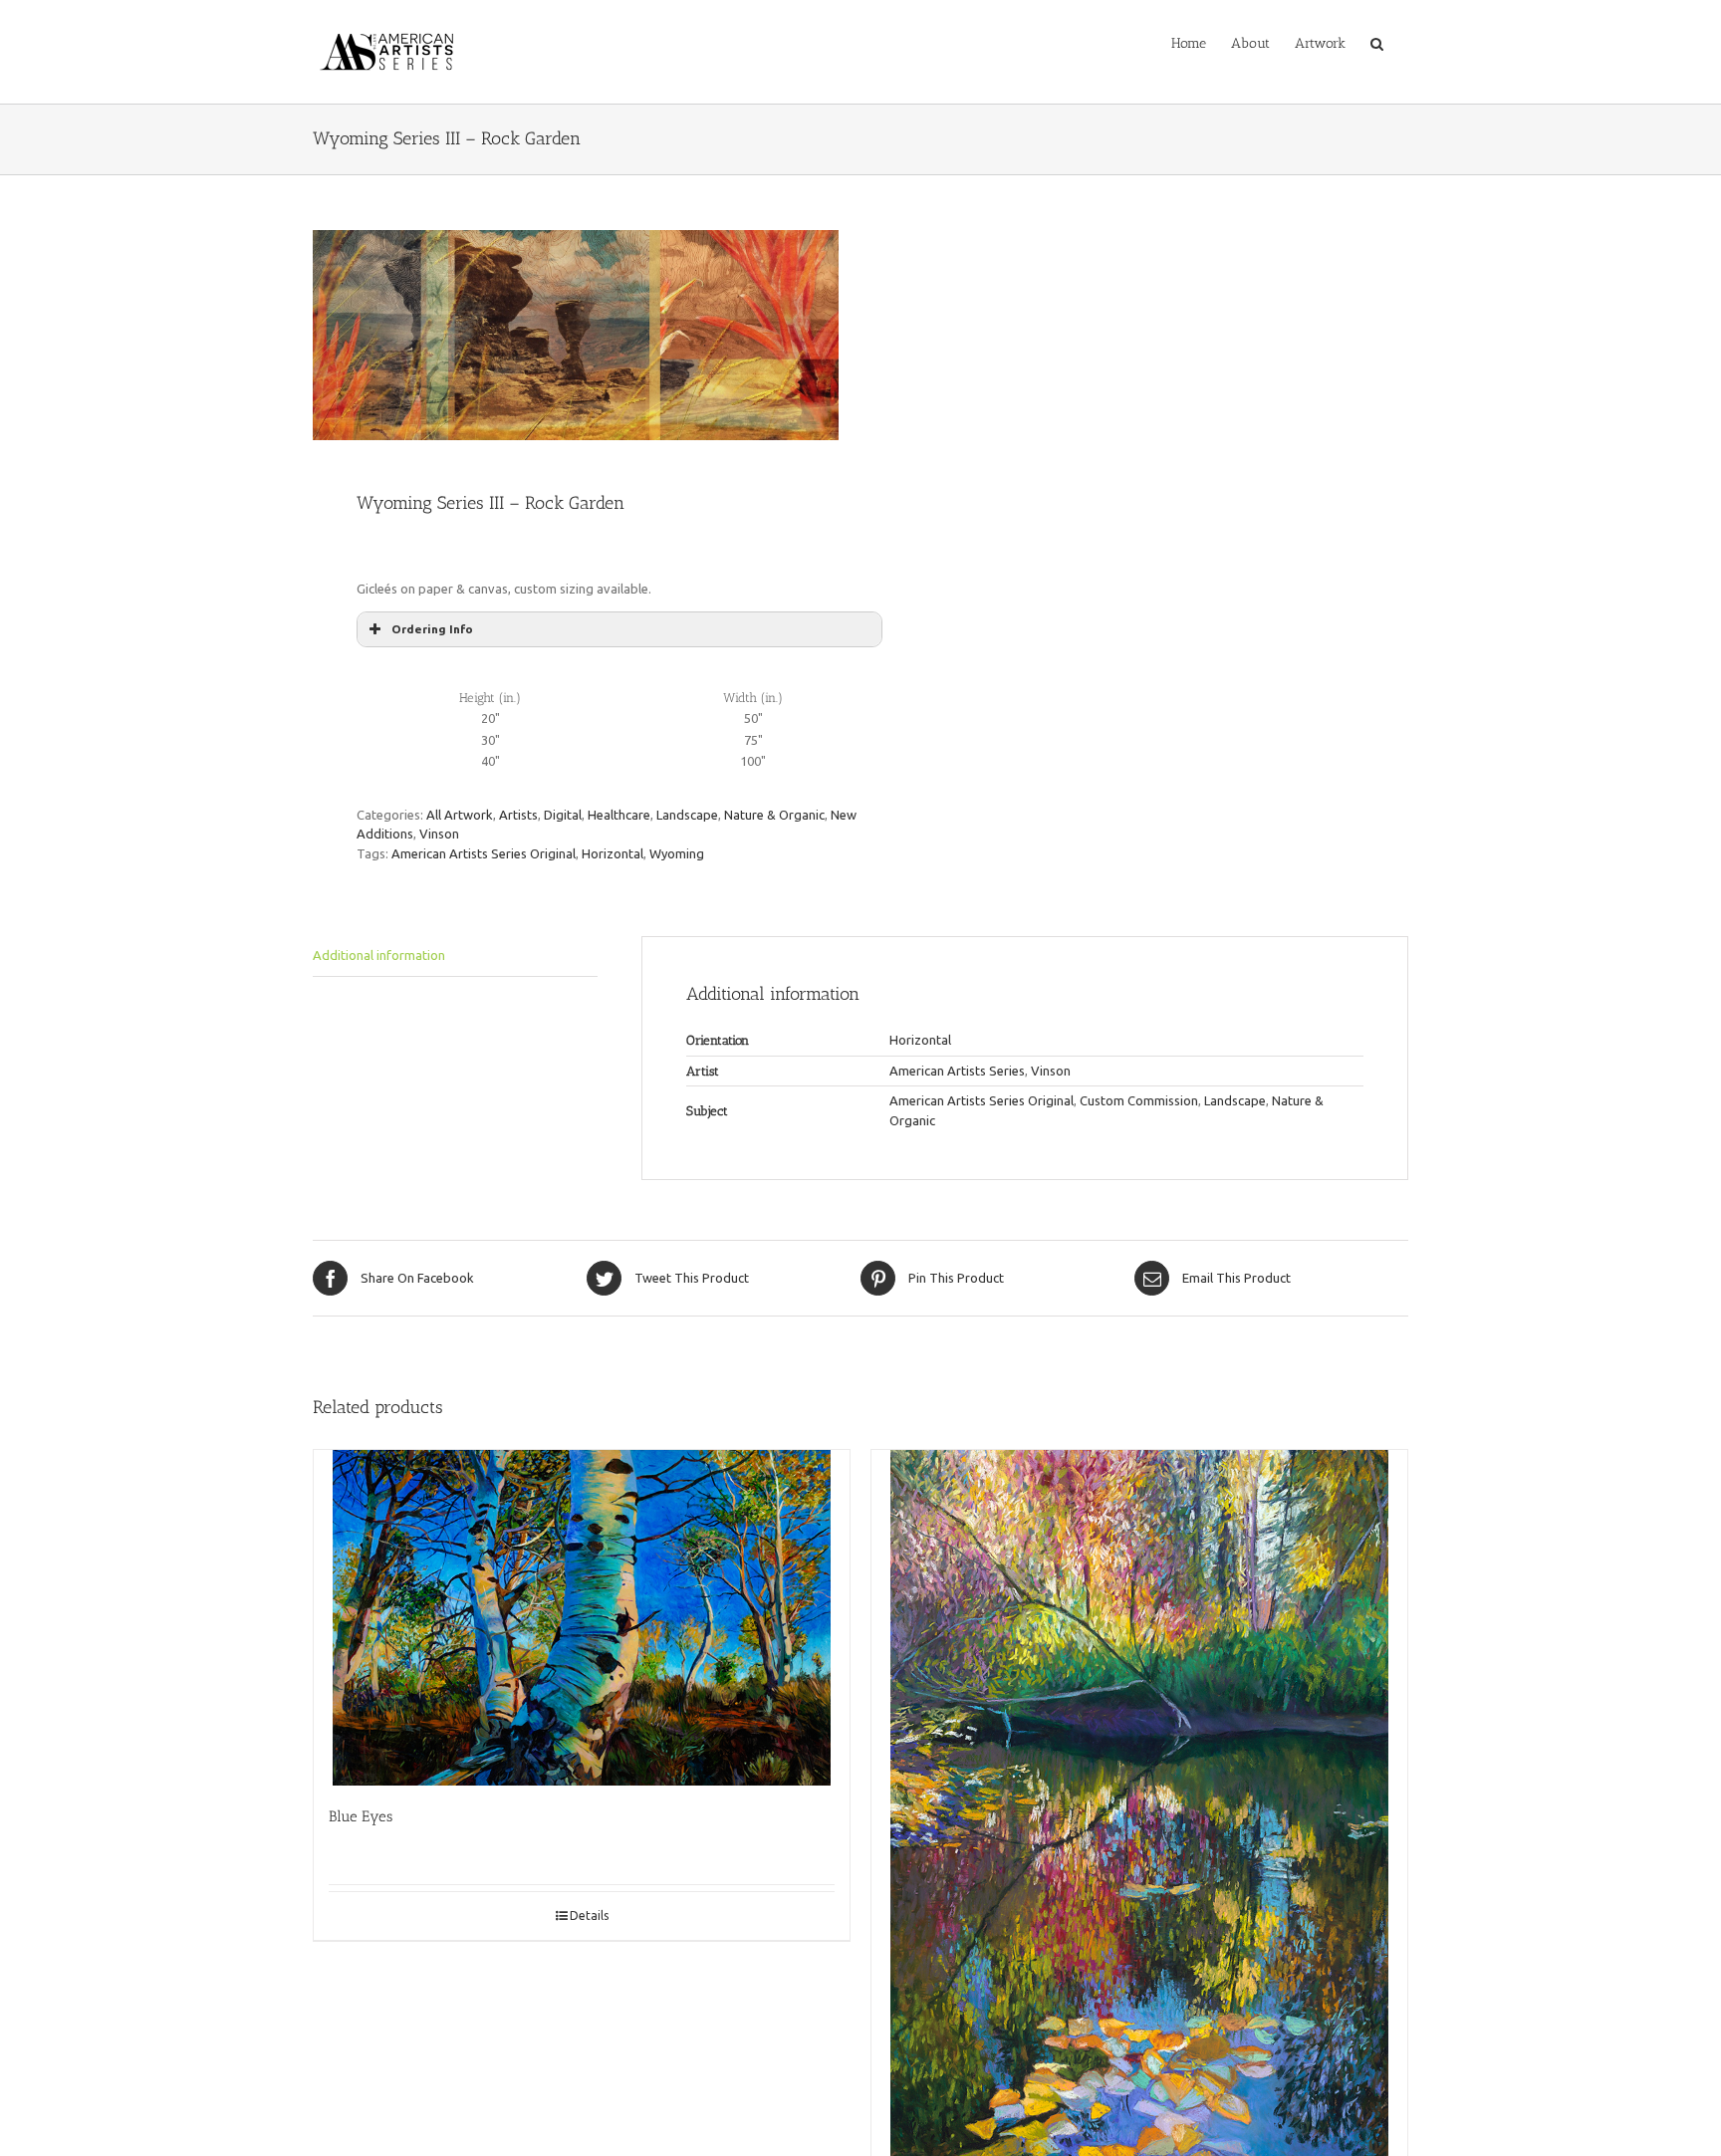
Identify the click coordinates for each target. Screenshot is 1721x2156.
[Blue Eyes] (582, 1618)
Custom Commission (1139, 1100)
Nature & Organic (774, 815)
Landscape (687, 815)
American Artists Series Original (484, 853)
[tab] (455, 957)
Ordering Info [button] (432, 629)
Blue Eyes (361, 1816)
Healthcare (619, 815)
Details (589, 1916)
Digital (563, 815)
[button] (1377, 42)
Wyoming (677, 853)
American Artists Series (957, 1071)
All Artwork (460, 815)
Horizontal (613, 853)
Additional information (379, 955)
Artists (518, 815)
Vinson (439, 834)
